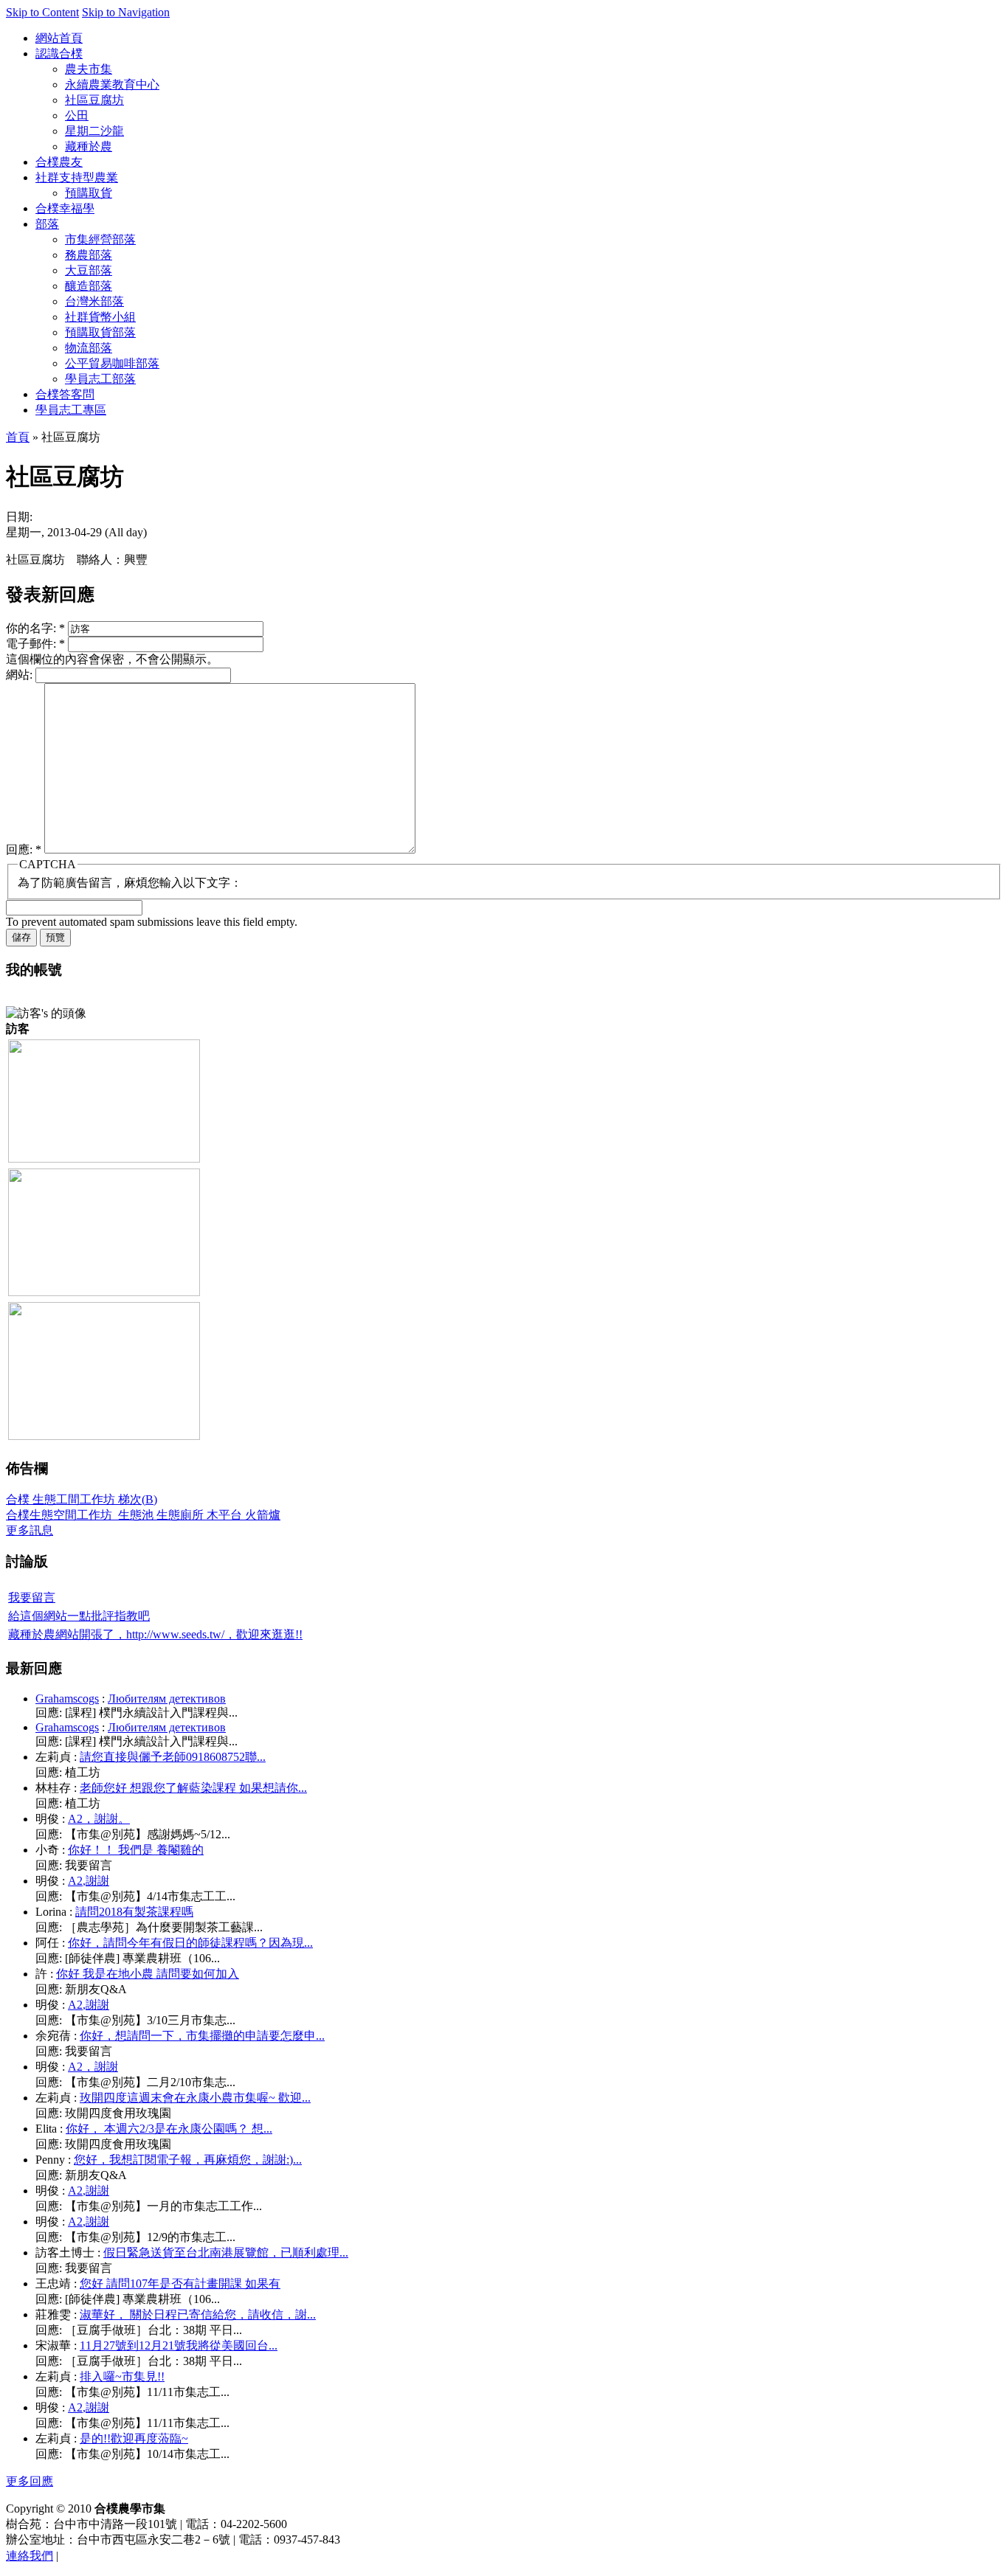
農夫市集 (89, 69)
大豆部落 (89, 270)
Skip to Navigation (126, 12)
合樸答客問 (65, 394)
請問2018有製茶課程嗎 (134, 1912)
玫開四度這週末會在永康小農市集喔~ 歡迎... (195, 2098)
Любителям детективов (167, 1699)
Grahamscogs (67, 1699)
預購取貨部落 (100, 332)
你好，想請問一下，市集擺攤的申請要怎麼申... (202, 2036)
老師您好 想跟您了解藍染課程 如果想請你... (193, 1788)
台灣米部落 (94, 301)
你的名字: (35, 628)
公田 (77, 115)
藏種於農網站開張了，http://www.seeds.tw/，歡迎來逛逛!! (155, 1634)
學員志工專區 (71, 410)
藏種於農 (89, 146)
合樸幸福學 (65, 208)
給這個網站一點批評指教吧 (79, 1616)
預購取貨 (89, 193)
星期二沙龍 (94, 131)
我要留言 (32, 1597)
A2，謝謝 (93, 2067)
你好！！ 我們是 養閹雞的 (136, 1850)
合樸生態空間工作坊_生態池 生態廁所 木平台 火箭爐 (143, 1515)
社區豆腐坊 (94, 100)
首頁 (18, 437)
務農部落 (89, 255)
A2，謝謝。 (99, 1819)
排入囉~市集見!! (122, 2376)
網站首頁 (59, 38)
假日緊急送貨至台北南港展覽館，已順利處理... (226, 2253)
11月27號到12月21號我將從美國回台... (179, 2345)
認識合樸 (59, 53)
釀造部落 (89, 286)
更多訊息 (30, 1530)
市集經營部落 (100, 239)
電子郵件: (35, 644)
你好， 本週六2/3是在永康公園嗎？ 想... (169, 2129)
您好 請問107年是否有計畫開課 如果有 (180, 2284)
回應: (24, 849)
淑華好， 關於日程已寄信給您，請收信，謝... (198, 2314)
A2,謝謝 (89, 1881)
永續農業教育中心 (112, 84)
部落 (47, 224)
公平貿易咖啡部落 (112, 363)
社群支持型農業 (77, 177)
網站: (21, 675)
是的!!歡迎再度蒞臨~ (134, 2438)
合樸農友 (59, 162)
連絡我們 (30, 2556)
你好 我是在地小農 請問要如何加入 (148, 1974)
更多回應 (30, 2481)
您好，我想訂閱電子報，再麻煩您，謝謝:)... (188, 2160)
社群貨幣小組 (100, 317)
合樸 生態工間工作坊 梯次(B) (82, 1499)
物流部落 (89, 348)
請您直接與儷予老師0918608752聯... (173, 1757)
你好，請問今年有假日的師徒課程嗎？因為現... (190, 1943)
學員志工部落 (100, 379)
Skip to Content (42, 12)
